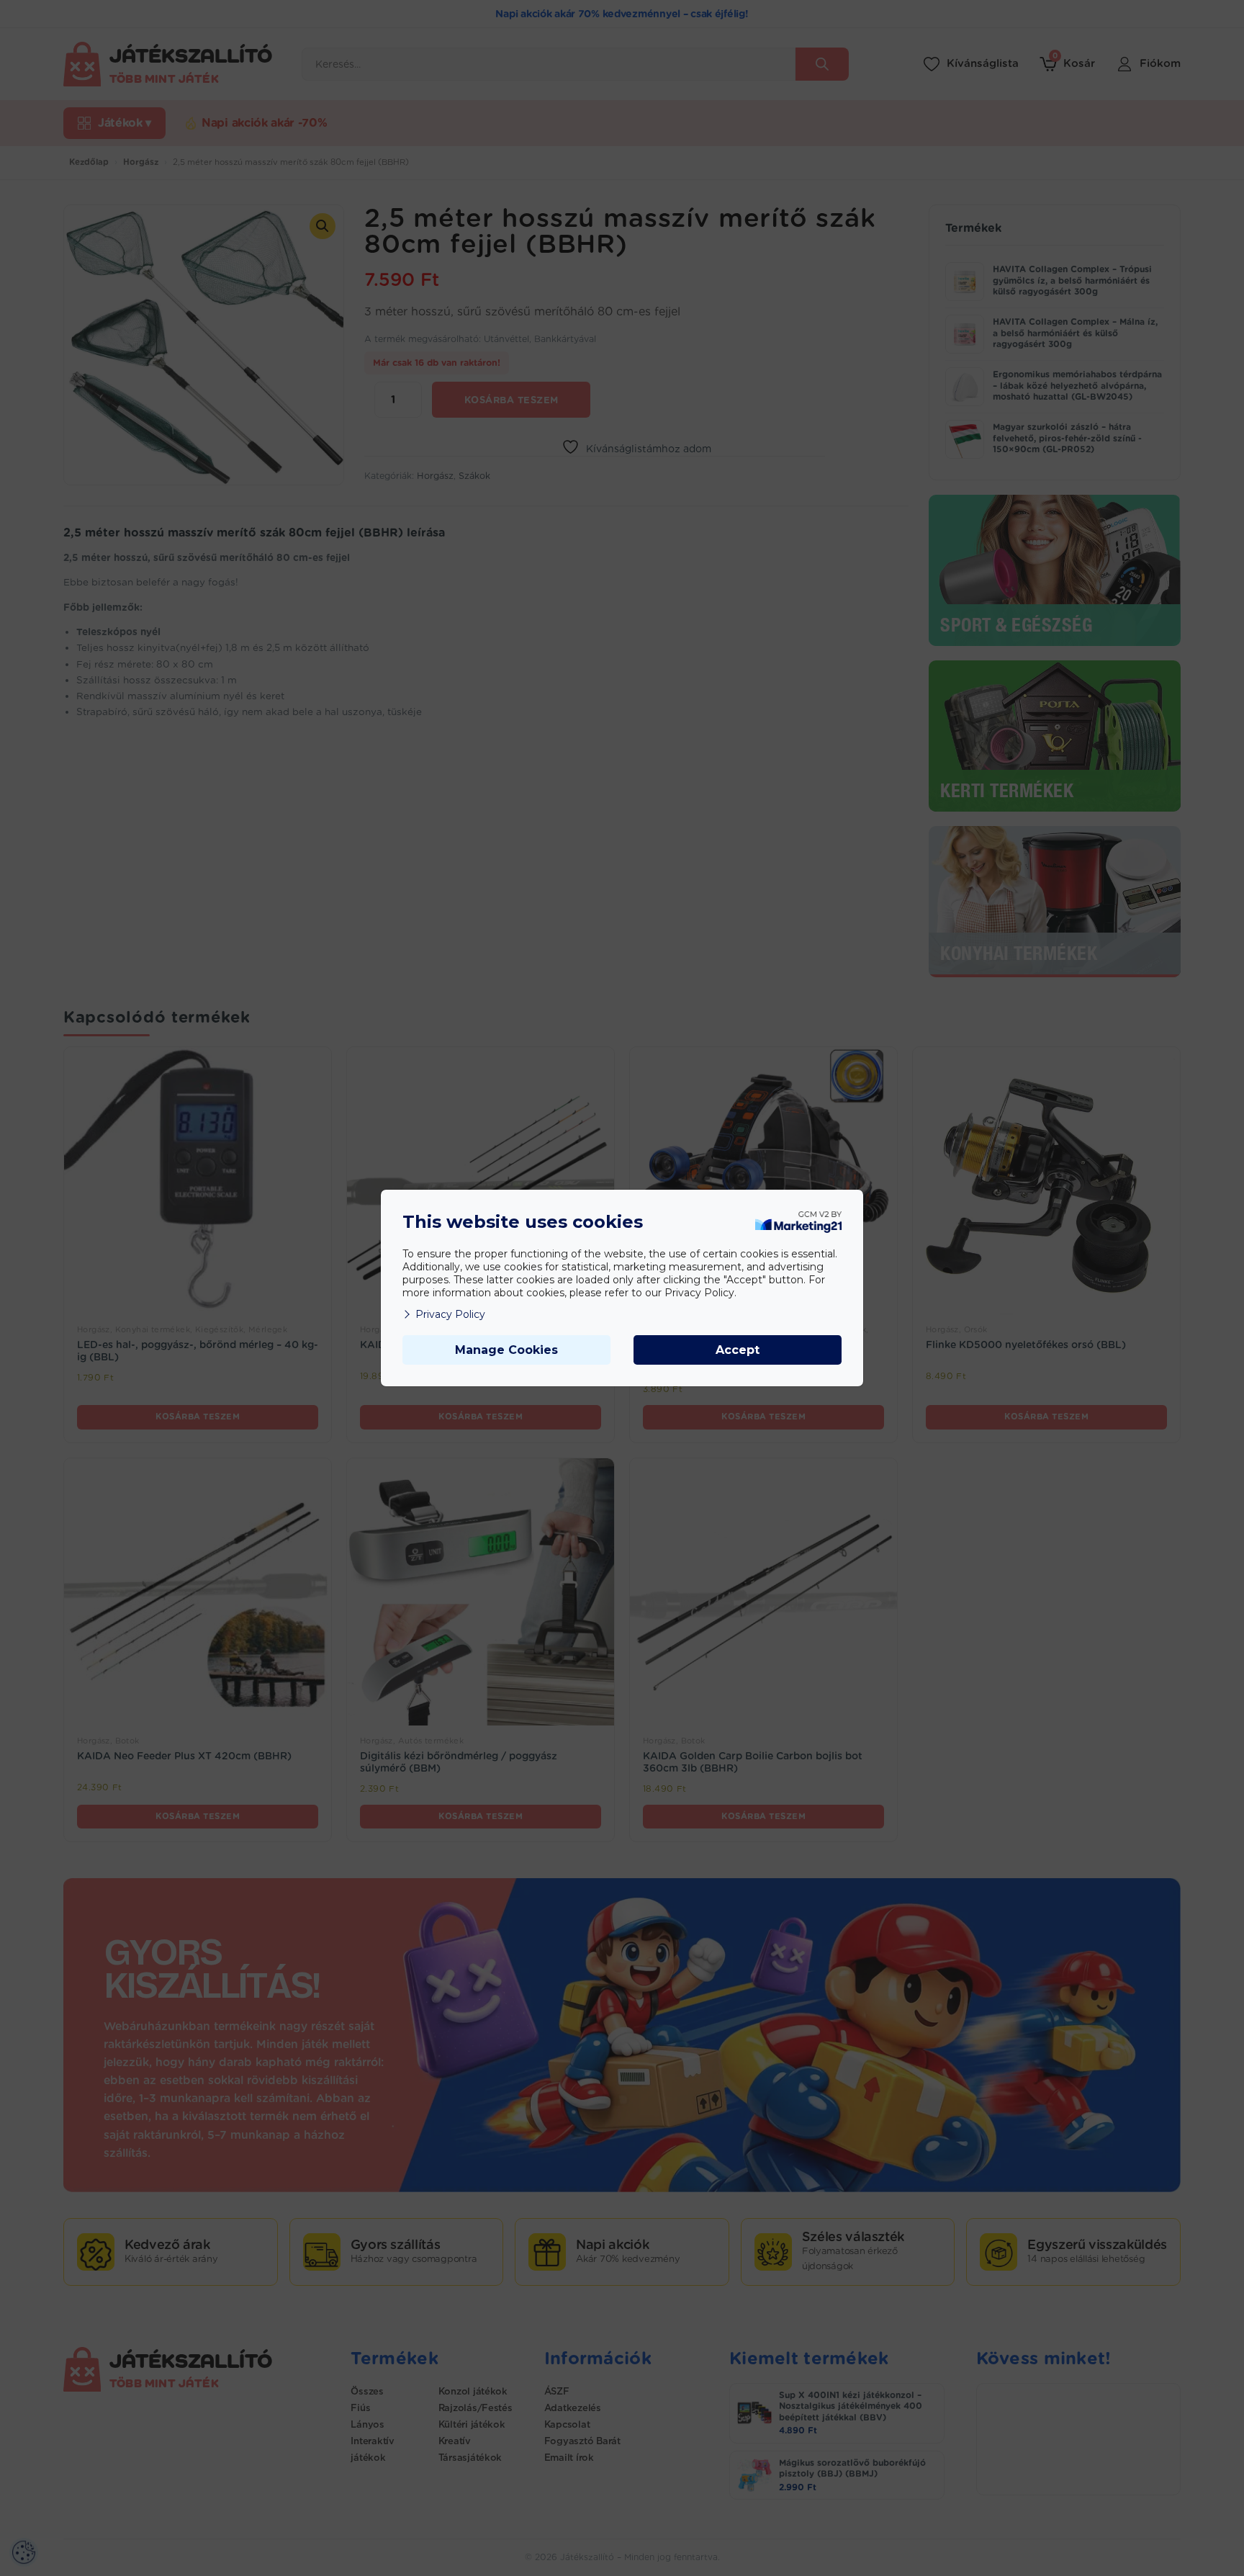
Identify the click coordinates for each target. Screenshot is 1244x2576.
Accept (738, 1350)
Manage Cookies (506, 1350)
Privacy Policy (450, 1314)
